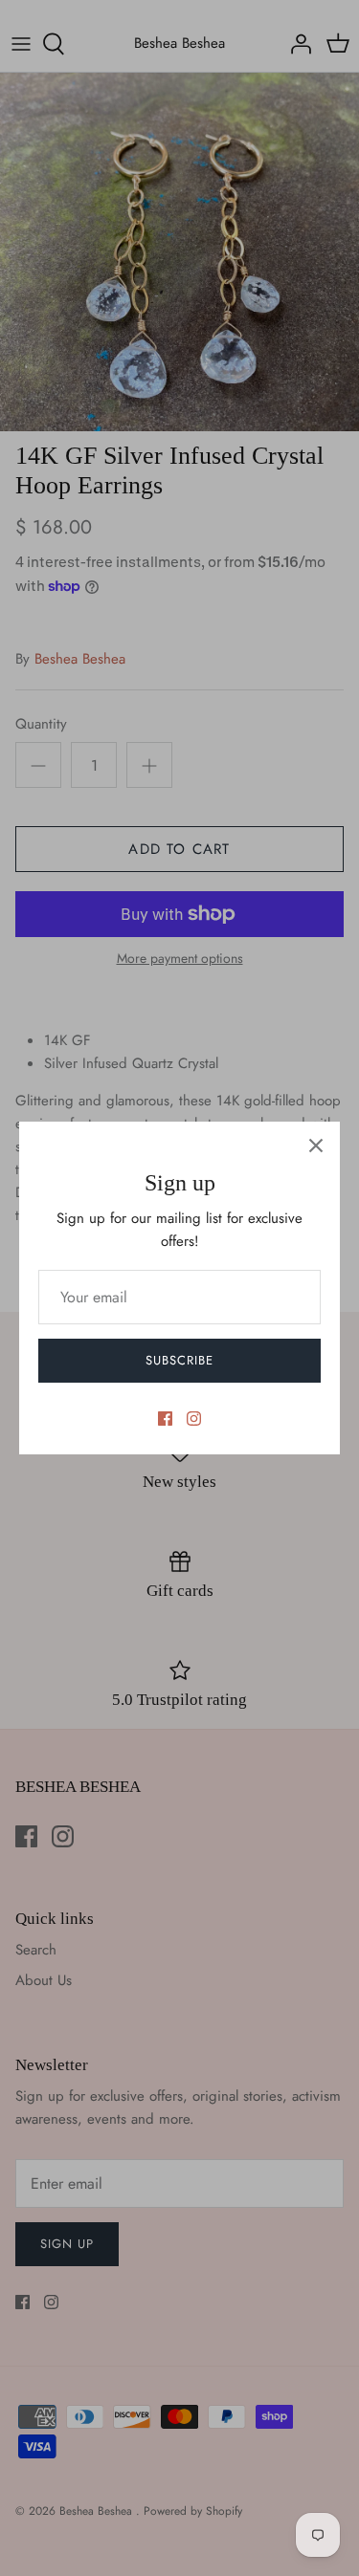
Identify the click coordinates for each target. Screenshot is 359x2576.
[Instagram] (194, 1419)
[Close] (316, 1146)
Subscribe (179, 1360)
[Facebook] (165, 1419)
